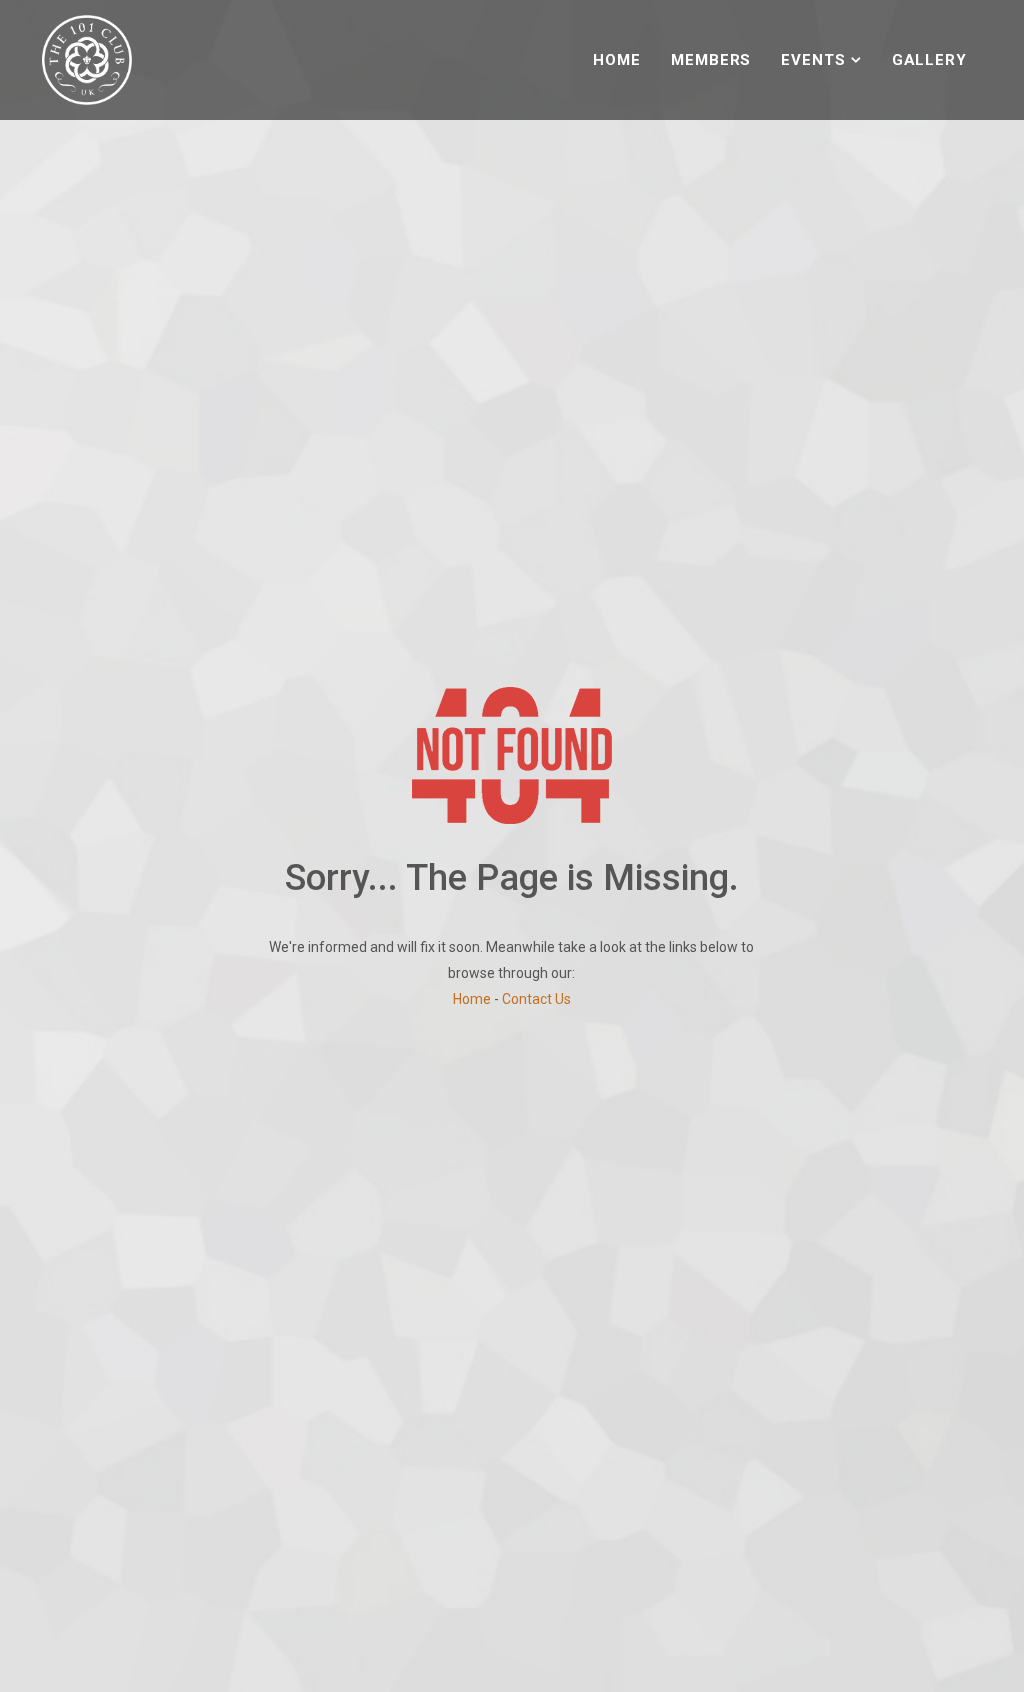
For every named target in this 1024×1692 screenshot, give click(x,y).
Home (617, 60)
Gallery (929, 60)
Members (711, 60)
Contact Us (536, 999)
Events (813, 60)
